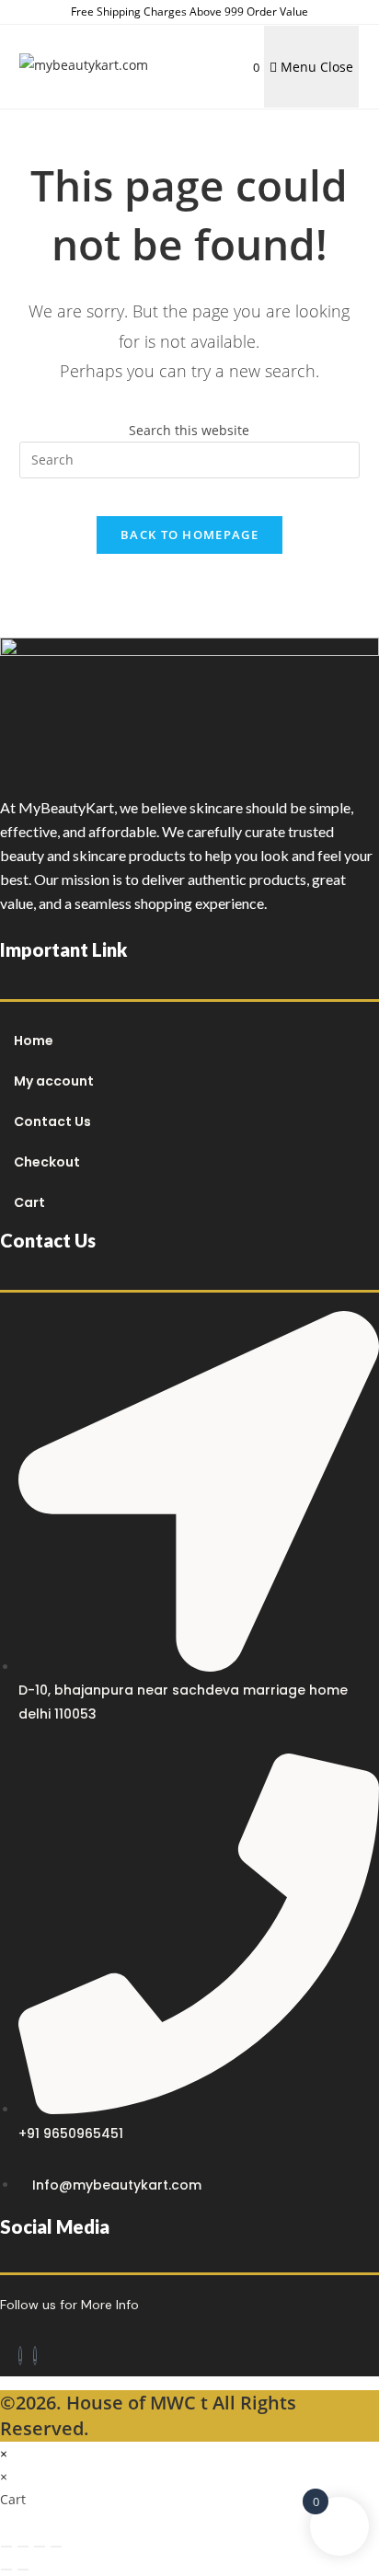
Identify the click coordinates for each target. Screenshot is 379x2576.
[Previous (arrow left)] (6, 2570)
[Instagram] (20, 2356)
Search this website (189, 430)
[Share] (40, 2547)
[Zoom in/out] (6, 2547)
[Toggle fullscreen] (23, 2547)
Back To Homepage (189, 535)
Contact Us (52, 1121)
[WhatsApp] (35, 2356)
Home (34, 1041)
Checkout (47, 1162)
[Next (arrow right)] (23, 2570)
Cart (29, 1202)
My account (54, 1081)
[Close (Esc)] (56, 2547)
